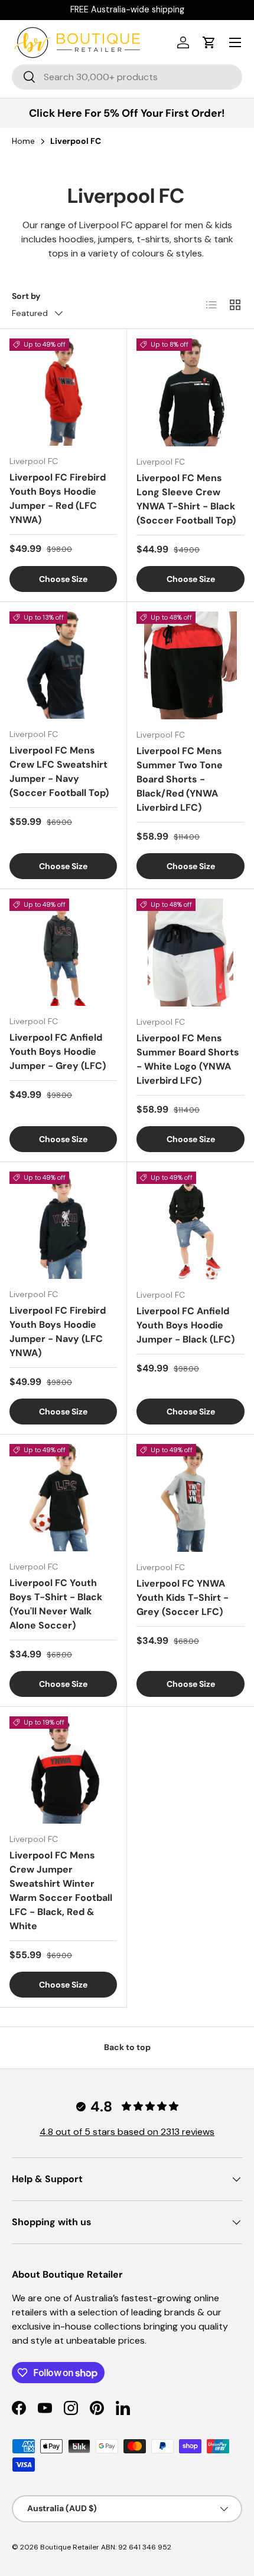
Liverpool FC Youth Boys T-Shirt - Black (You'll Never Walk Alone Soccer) (56, 1604)
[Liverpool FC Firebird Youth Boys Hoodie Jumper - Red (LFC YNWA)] (63, 392)
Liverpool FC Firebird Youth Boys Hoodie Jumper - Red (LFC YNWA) (58, 499)
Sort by (26, 296)
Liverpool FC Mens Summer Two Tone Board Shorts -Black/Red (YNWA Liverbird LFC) (180, 779)
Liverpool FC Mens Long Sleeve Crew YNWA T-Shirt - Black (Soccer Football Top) (186, 499)
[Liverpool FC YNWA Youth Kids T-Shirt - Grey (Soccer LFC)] (190, 1498)
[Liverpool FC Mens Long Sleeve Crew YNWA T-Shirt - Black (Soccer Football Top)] (190, 392)
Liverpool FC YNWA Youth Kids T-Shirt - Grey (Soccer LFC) (183, 1598)
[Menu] (235, 42)
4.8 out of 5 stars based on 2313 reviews (127, 2132)
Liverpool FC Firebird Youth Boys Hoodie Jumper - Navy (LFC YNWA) (58, 1332)
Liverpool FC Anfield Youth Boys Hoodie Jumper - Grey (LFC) (58, 1052)
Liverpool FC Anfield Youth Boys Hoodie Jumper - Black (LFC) (185, 1325)
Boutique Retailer (70, 2547)
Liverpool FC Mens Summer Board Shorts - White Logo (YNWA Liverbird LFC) (188, 1059)
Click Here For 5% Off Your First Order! (127, 113)
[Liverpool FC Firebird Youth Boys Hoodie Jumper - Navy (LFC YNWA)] (63, 1225)
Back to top (127, 2047)
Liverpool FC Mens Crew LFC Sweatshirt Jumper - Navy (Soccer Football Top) (59, 772)
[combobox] (127, 77)
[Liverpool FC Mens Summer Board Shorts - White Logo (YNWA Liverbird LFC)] (190, 953)
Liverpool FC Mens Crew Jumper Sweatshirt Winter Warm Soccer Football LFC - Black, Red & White (61, 1891)
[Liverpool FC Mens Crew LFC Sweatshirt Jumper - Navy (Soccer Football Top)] (63, 665)
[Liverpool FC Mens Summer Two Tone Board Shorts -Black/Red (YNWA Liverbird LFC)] (190, 665)
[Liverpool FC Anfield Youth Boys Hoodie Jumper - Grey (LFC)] (63, 952)
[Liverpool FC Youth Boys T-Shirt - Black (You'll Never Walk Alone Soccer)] (63, 1498)
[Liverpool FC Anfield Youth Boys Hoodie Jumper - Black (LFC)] (190, 1226)
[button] (209, 42)
